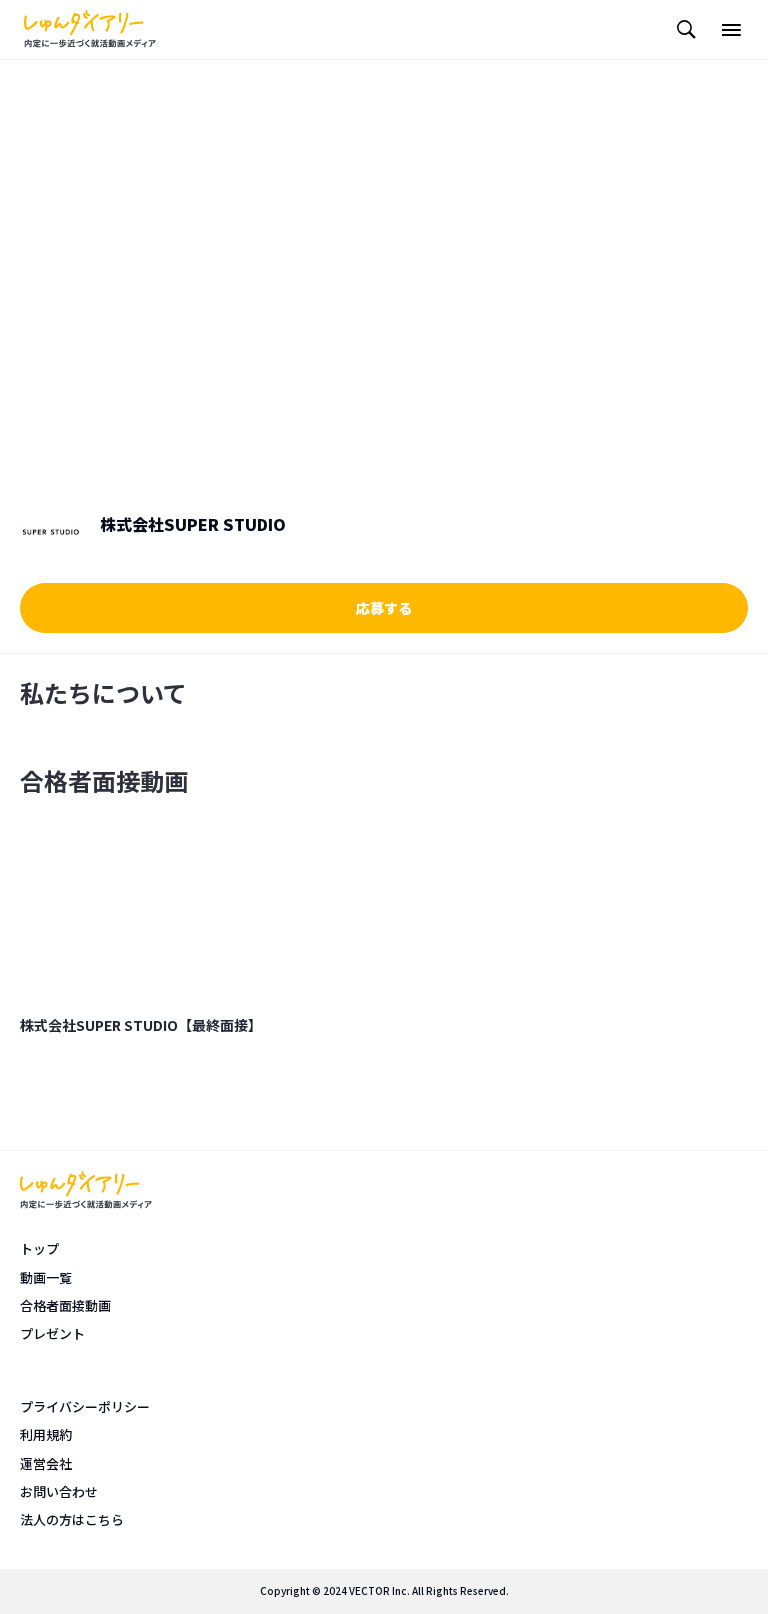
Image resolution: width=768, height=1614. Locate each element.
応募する (384, 608)
